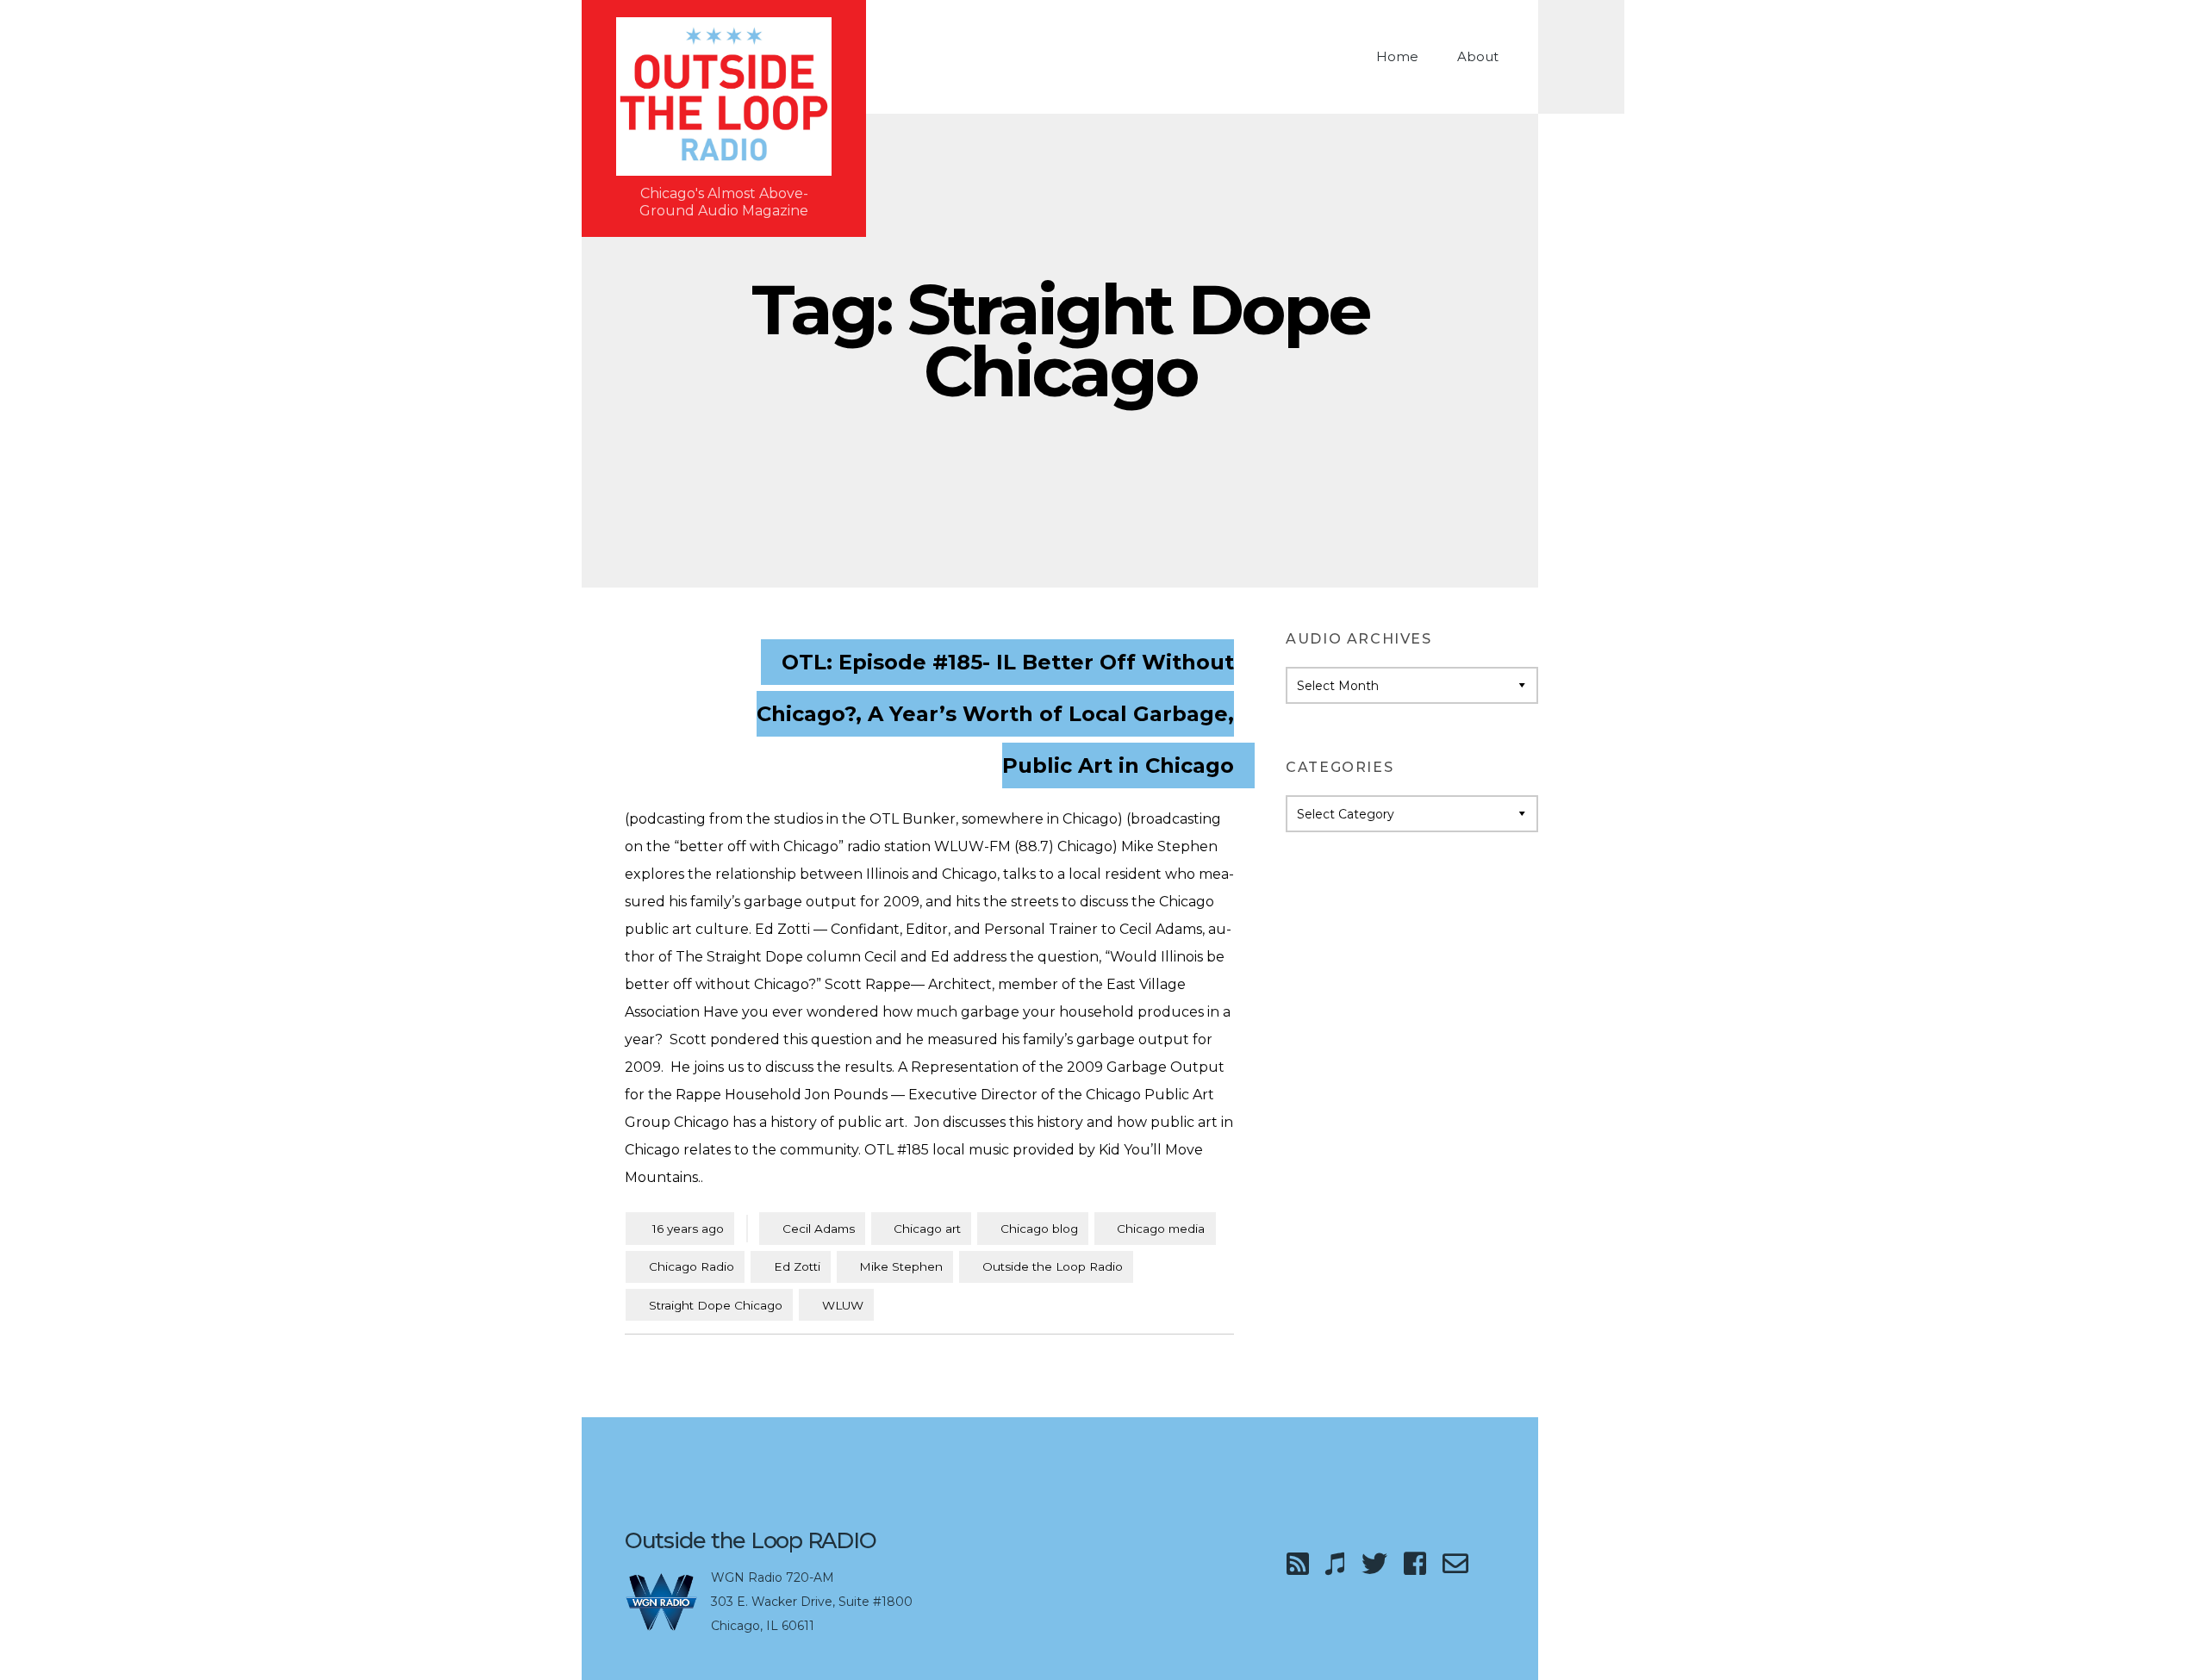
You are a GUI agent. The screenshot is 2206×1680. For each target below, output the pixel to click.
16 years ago (680, 1228)
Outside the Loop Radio (1053, 1266)
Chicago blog (1039, 1229)
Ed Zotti (797, 1266)
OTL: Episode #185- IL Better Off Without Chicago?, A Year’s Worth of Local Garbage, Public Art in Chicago (995, 714)
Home (1397, 56)
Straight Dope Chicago (716, 1305)
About (1478, 56)
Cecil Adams (819, 1229)
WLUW (843, 1305)
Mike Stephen (901, 1266)
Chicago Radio (692, 1266)
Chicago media (1161, 1229)
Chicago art (927, 1229)
